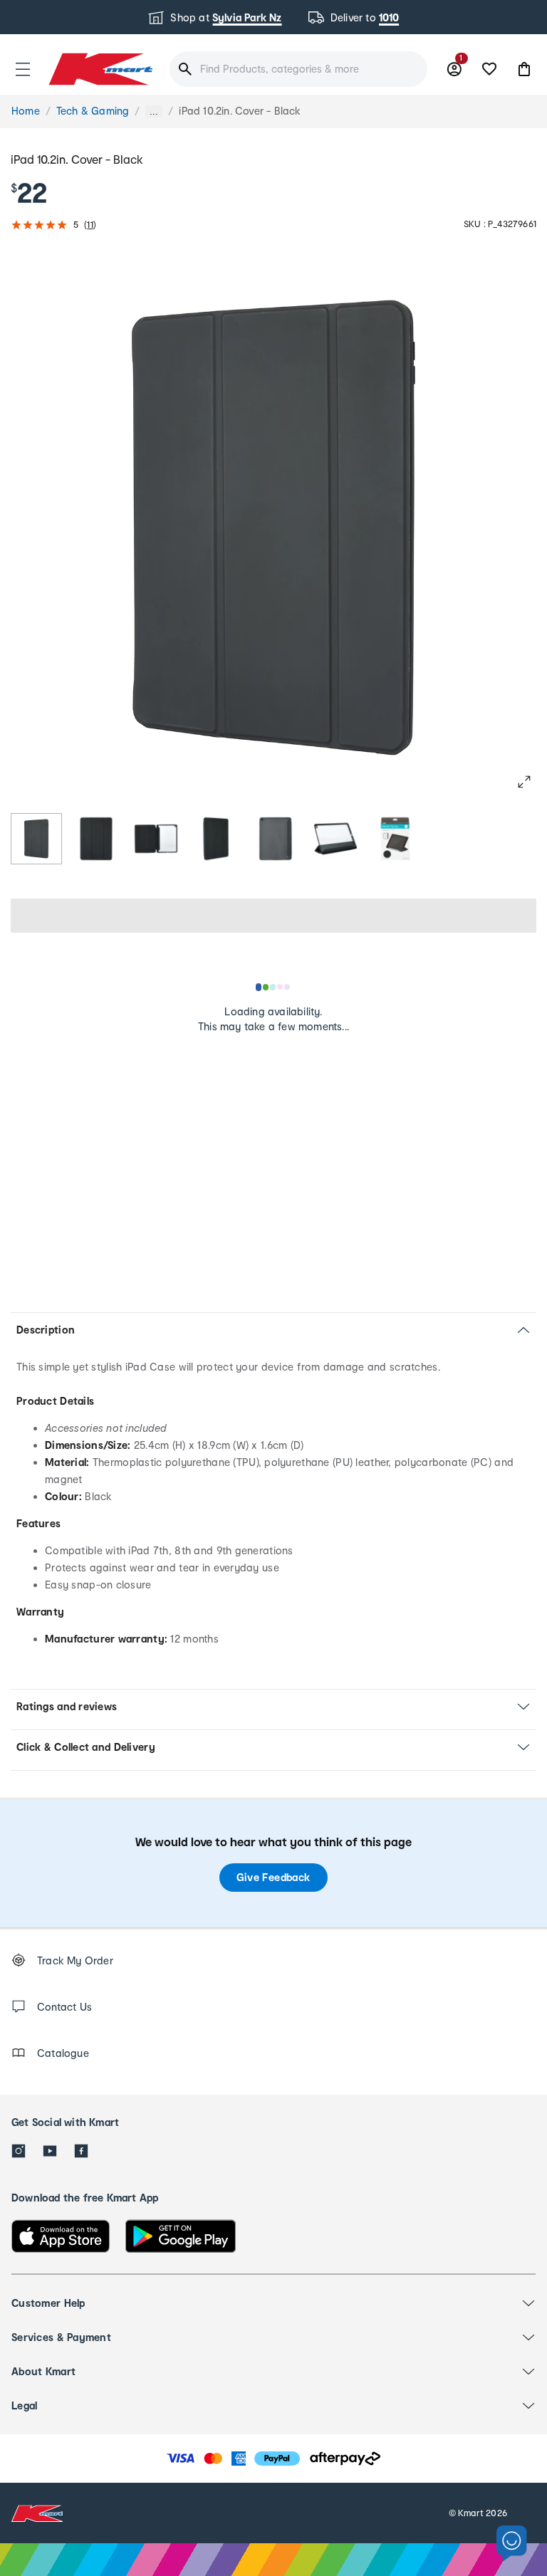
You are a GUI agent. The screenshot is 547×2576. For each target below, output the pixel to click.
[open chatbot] (512, 2544)
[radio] (36, 839)
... (154, 111)
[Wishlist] (489, 69)
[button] (23, 69)
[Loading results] (273, 987)
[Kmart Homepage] (100, 69)
